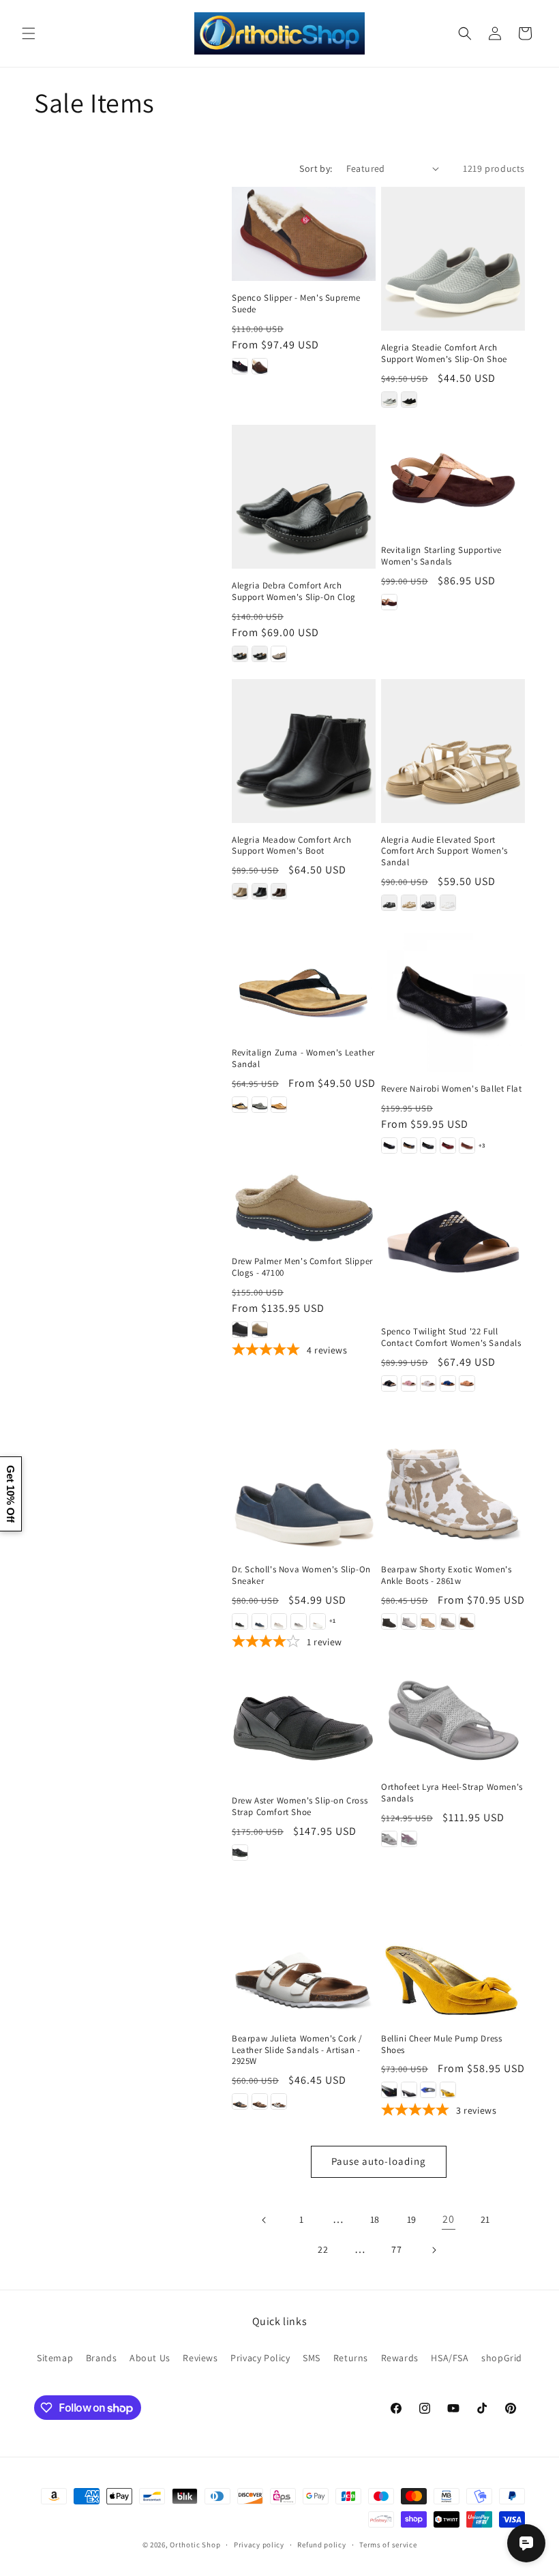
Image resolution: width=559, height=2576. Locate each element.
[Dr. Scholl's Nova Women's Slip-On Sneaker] (304, 1481)
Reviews (200, 2358)
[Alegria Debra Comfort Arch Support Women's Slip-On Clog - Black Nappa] (260, 654)
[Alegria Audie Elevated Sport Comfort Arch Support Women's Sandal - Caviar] (389, 903)
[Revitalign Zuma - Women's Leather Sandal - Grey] (260, 1105)
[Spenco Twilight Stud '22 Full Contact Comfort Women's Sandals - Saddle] (467, 1383)
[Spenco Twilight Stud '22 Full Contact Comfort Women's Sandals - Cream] (428, 1383)
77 (396, 2249)
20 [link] (448, 2219)
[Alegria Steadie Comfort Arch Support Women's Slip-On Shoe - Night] (409, 400)
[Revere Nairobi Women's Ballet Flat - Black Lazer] (389, 1145)
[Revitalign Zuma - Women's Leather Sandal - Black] (240, 1105)
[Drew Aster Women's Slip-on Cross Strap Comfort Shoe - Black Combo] (240, 1853)
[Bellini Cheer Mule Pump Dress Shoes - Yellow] (448, 2090)
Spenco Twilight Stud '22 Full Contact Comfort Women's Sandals (451, 1337)
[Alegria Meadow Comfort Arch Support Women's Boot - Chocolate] (279, 891)
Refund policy (321, 2545)
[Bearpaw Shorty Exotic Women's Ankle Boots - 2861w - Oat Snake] (448, 1621)
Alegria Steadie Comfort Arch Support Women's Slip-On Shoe (444, 354)
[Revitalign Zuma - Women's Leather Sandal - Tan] (279, 1105)
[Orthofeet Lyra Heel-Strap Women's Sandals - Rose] (409, 1839)
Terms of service (388, 2545)
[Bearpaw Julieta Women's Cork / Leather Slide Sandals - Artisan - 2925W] (304, 1950)
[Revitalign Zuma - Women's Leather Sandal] (304, 982)
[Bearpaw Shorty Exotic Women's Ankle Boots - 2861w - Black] (389, 1621)
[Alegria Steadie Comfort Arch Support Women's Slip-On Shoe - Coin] (389, 400)
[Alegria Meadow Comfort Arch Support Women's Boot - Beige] (240, 891)
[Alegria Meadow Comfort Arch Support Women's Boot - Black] (260, 891)
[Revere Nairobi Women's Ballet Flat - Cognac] (467, 1145)
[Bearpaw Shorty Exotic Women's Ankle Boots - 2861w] (453, 1481)
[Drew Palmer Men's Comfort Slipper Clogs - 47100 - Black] (240, 1330)
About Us (150, 2358)
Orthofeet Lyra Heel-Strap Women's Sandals (452, 1793)
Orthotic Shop (195, 2545)
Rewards (400, 2358)
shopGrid (502, 2358)
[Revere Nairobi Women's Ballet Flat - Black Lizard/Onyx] (428, 1145)
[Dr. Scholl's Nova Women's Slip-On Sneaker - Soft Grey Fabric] (299, 1621)
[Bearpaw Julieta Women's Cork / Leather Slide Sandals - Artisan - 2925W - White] (279, 2101)
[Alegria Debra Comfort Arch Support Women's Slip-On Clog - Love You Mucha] (279, 654)
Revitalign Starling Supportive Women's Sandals (441, 556)
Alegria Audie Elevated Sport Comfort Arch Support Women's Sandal (444, 852)
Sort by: (316, 168)
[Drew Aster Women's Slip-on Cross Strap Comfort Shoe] (304, 1726)
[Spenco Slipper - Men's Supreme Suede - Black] (240, 366)
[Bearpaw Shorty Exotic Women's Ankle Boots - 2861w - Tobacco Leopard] (467, 1621)
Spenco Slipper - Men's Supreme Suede (296, 304)
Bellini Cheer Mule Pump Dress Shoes (441, 2045)
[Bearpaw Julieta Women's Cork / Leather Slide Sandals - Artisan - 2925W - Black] (240, 2101)
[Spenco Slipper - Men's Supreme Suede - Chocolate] (260, 366)
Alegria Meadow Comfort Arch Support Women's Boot (291, 846)
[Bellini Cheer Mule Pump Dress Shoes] (453, 1950)
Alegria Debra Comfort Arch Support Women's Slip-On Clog (294, 591)
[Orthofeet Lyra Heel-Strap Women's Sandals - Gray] (389, 1839)
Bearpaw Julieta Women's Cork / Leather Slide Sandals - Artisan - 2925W (297, 2050)
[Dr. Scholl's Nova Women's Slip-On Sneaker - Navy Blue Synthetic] (260, 1621)
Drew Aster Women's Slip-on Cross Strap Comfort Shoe (300, 1807)
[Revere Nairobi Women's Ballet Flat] (453, 1000)
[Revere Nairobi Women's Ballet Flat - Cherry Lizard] (448, 1145)
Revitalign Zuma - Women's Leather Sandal (303, 1059)
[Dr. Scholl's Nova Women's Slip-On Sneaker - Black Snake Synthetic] (240, 1621)
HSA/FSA (450, 2358)
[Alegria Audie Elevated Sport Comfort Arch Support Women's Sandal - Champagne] (409, 903)
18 (375, 2219)
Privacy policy (259, 2545)
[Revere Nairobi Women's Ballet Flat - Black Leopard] (409, 1145)
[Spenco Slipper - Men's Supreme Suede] (304, 234)
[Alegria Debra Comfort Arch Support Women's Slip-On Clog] (304, 497)
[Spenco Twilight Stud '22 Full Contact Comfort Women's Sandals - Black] (389, 1383)
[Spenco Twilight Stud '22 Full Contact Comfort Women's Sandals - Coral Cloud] (409, 1383)
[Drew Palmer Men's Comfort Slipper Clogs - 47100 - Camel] (260, 1330)
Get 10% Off (11, 1494)
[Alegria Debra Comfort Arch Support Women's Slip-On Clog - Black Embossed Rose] (240, 654)
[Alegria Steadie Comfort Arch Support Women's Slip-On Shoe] (453, 259)
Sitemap (55, 2358)
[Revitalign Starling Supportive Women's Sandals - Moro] (389, 602)
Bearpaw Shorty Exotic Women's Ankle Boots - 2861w (446, 1575)
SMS (312, 2358)
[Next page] (434, 2250)
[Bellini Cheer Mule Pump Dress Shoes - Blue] (428, 2090)
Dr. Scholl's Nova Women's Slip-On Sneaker (301, 1575)
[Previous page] (265, 2220)
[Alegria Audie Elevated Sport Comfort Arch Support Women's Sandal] (453, 751)
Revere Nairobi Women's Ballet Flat (451, 1089)
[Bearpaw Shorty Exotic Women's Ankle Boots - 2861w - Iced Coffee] (428, 1621)
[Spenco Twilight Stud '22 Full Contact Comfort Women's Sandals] (453, 1243)
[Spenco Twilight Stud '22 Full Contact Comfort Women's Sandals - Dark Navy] (448, 1383)
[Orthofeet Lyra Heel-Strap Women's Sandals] (453, 1719)
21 (485, 2219)
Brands (102, 2358)
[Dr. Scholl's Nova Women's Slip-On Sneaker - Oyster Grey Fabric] (279, 1621)
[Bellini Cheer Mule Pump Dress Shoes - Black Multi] (389, 2090)
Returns (351, 2358)
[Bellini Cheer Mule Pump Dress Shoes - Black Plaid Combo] (409, 2090)
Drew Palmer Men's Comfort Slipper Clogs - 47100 (302, 1267)
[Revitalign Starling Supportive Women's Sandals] (453, 479)
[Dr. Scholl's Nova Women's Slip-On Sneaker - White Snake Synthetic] (318, 1621)
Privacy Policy (260, 2358)
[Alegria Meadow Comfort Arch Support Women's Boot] (304, 751)
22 (323, 2249)
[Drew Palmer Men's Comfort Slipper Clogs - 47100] (304, 1208)
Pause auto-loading (379, 2161)
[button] (29, 33)
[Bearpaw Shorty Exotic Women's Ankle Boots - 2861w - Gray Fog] (409, 1621)
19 (412, 2219)
